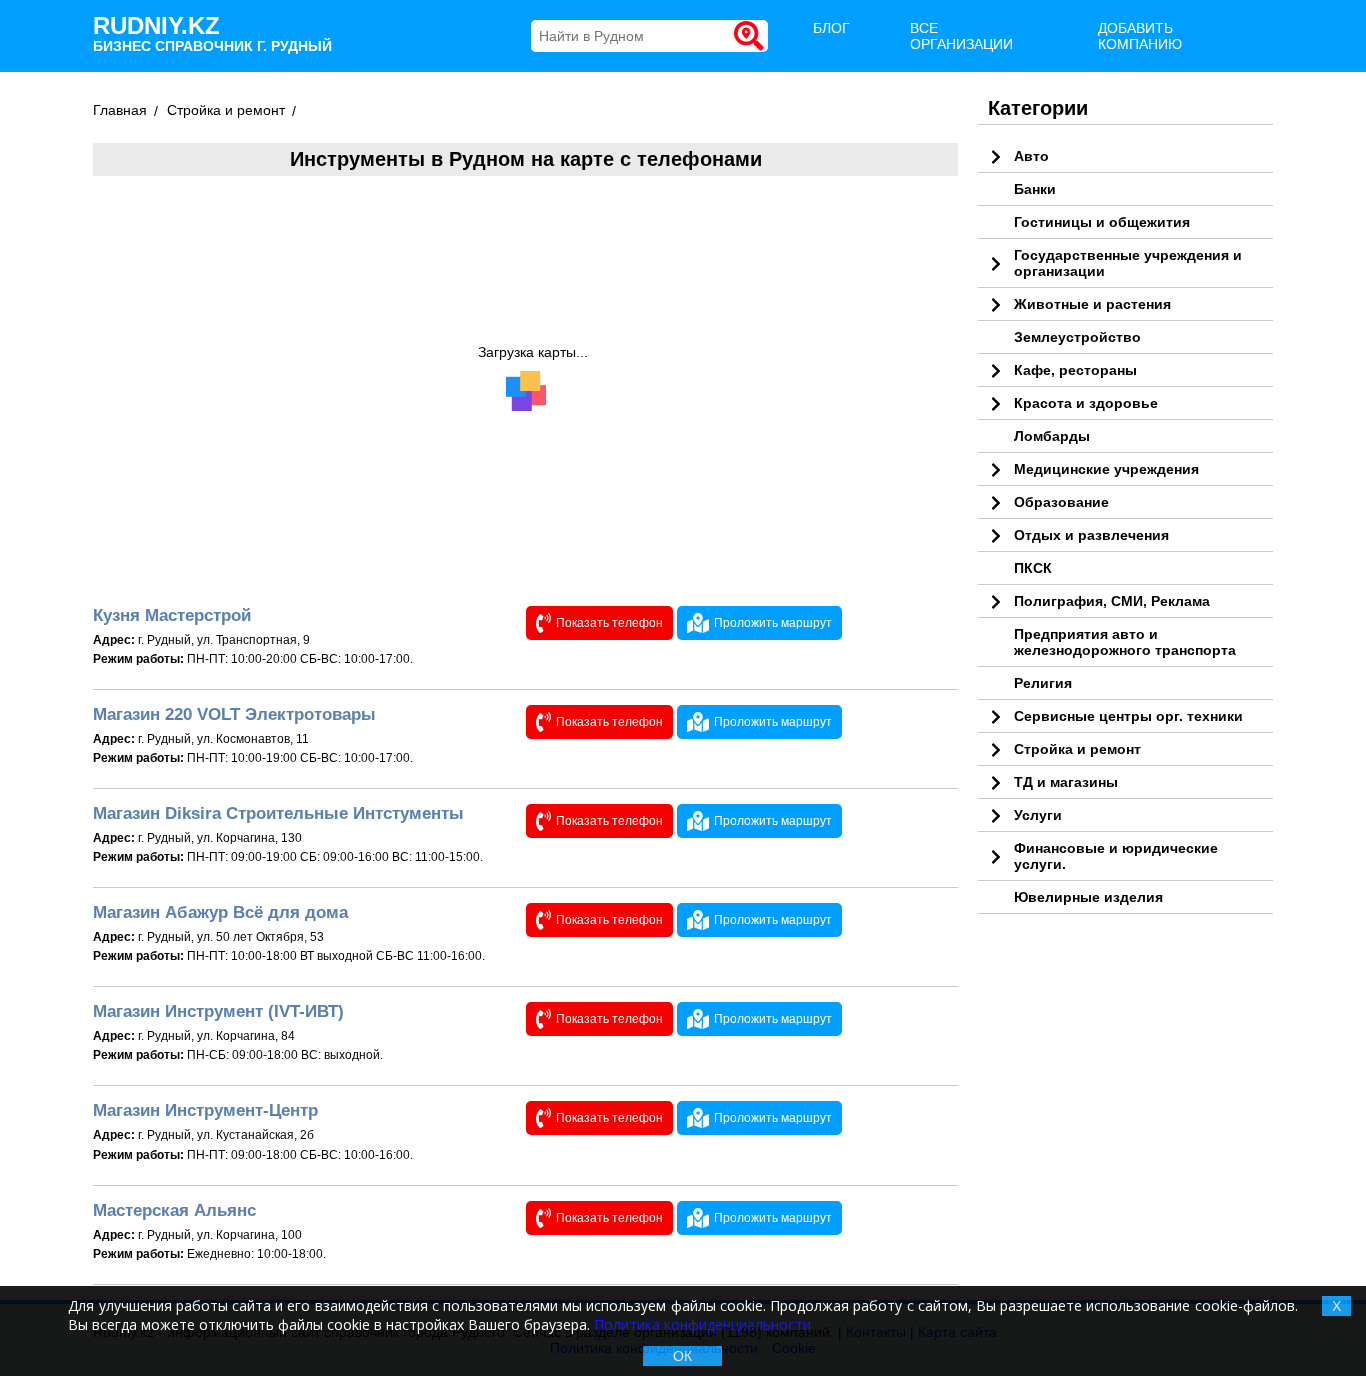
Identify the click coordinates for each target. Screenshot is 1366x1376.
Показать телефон (609, 623)
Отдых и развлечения (1091, 535)
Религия (1043, 683)
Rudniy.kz (212, 33)
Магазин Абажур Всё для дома (220, 912)
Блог (831, 28)
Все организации (961, 36)
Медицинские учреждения (1106, 469)
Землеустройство (1077, 337)
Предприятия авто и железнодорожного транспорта (1125, 642)
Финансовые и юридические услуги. (1116, 856)
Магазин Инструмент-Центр (205, 1110)
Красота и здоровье (1086, 403)
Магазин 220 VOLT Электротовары (234, 714)
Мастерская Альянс (174, 1210)
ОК (682, 1356)
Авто (1031, 156)
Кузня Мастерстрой (172, 615)
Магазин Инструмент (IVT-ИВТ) (218, 1011)
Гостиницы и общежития (1102, 222)
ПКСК (1033, 568)
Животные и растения (1092, 304)
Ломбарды (1052, 436)
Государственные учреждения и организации (1128, 263)
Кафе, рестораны (1075, 370)
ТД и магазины (1066, 782)
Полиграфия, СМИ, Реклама (1112, 601)
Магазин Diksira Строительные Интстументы (278, 813)
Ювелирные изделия (1088, 897)
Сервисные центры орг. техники (1128, 716)
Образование (1061, 502)
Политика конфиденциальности (702, 1324)
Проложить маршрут (773, 623)
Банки (1035, 189)
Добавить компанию (1140, 36)
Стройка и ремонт (1077, 749)
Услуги (1038, 815)
